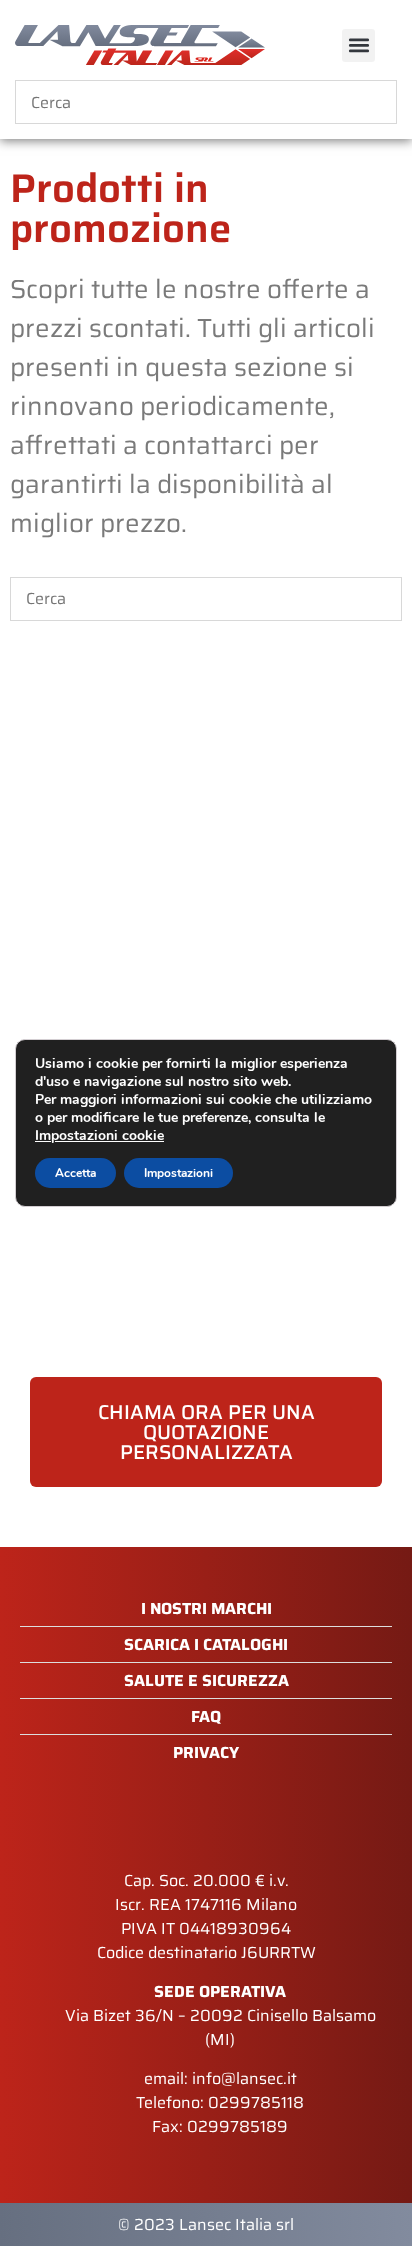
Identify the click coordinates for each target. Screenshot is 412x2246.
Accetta (75, 1173)
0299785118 (256, 2102)
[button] (358, 45)
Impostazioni (178, 1173)
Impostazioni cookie (99, 1136)
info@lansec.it (244, 2078)
